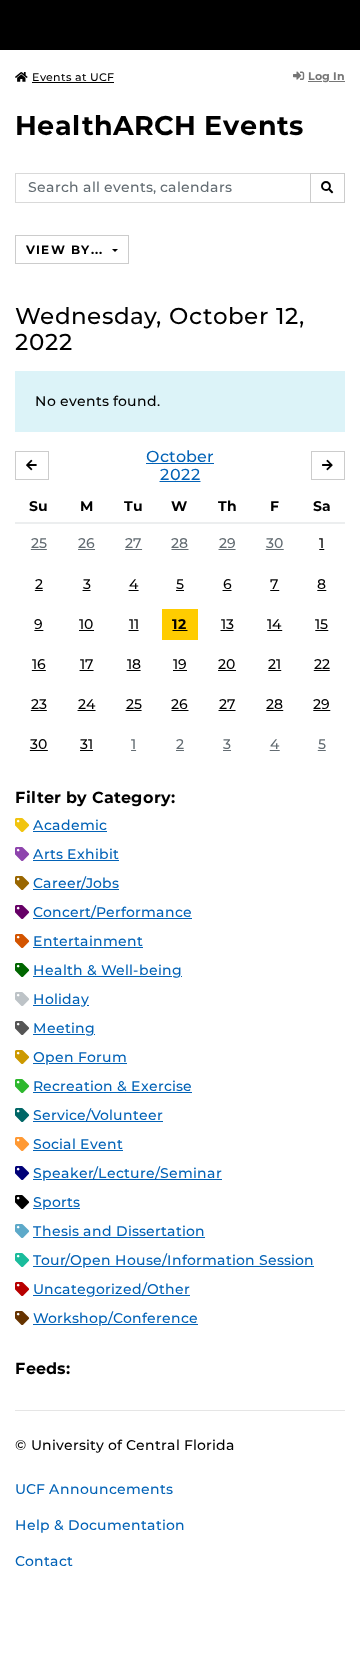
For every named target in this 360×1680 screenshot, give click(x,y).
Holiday (61, 999)
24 (87, 704)
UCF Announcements (94, 1489)
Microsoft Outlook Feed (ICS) (130, 1369)
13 (227, 624)
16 (39, 664)
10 (86, 624)
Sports (56, 1202)
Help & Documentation (100, 1525)
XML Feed (198, 1369)
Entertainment (88, 941)
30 (275, 543)
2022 (180, 474)
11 (134, 624)
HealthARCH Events (159, 125)
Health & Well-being (107, 970)
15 (321, 624)
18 (134, 664)
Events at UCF (73, 77)
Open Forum (80, 1057)
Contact (44, 1561)
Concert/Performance (112, 912)
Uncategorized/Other (111, 1289)
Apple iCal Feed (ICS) (96, 1369)
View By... (67, 249)
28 (179, 543)
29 (227, 543)
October (180, 456)
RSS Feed (164, 1369)
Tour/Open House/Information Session (173, 1260)
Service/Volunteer (98, 1115)
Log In (326, 76)
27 (133, 543)
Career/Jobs (76, 883)
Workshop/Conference (115, 1318)
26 (86, 543)
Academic (70, 825)
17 (87, 664)
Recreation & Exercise (112, 1086)
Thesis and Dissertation (119, 1231)
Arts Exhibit (76, 854)
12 (179, 624)
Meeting (64, 1028)
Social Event (78, 1144)
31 (86, 744)
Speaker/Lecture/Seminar (127, 1173)
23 (39, 704)
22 (322, 664)
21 (274, 664)
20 (227, 664)
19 (180, 664)
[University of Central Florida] (152, 24)
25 (39, 543)
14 (274, 624)
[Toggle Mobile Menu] (340, 23)
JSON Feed (232, 1369)
